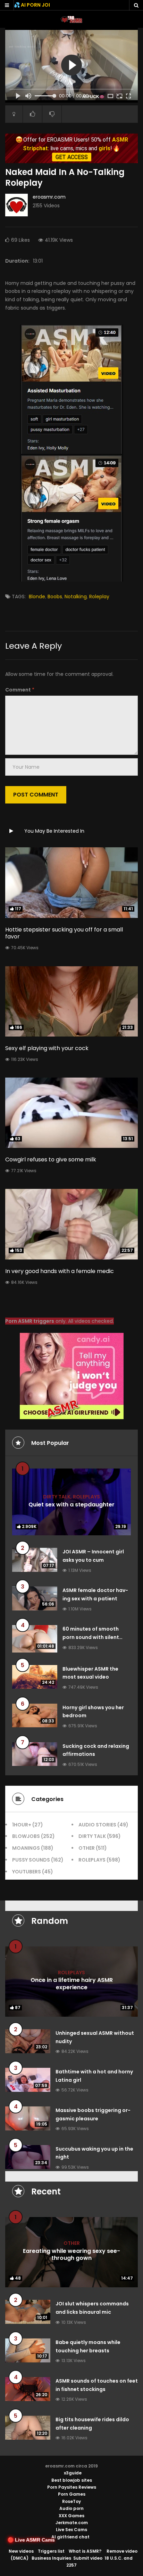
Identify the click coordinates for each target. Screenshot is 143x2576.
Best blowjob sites (72, 2480)
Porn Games (72, 2494)
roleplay (99, 597)
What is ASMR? (85, 2551)
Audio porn (71, 2508)
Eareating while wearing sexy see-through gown (71, 2255)
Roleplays (86, 1497)
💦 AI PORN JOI (32, 5)
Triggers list (51, 2551)
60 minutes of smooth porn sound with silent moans (91, 1637)
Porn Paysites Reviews (72, 2487)
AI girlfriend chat (70, 2537)
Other (87, 1848)
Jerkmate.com (72, 2523)
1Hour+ (22, 1825)
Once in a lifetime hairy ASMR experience (72, 1984)
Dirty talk (57, 1497)
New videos (21, 2551)
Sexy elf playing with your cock (47, 1048)
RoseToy (71, 2501)
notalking (76, 597)
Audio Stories (97, 1825)
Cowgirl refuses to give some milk (51, 1159)
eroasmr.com (49, 197)
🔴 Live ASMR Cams (31, 2540)
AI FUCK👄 (93, 97)
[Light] (14, 114)
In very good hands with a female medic (60, 1271)
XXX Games (71, 2516)
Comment (20, 690)
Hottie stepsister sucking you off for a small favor (64, 933)
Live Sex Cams (71, 2530)
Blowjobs (26, 1836)
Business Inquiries (51, 2558)
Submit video (88, 2558)
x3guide (73, 2473)
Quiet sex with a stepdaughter (71, 1505)
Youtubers (27, 1872)
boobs (55, 597)
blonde (37, 597)
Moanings (26, 1848)
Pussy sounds (31, 1860)
